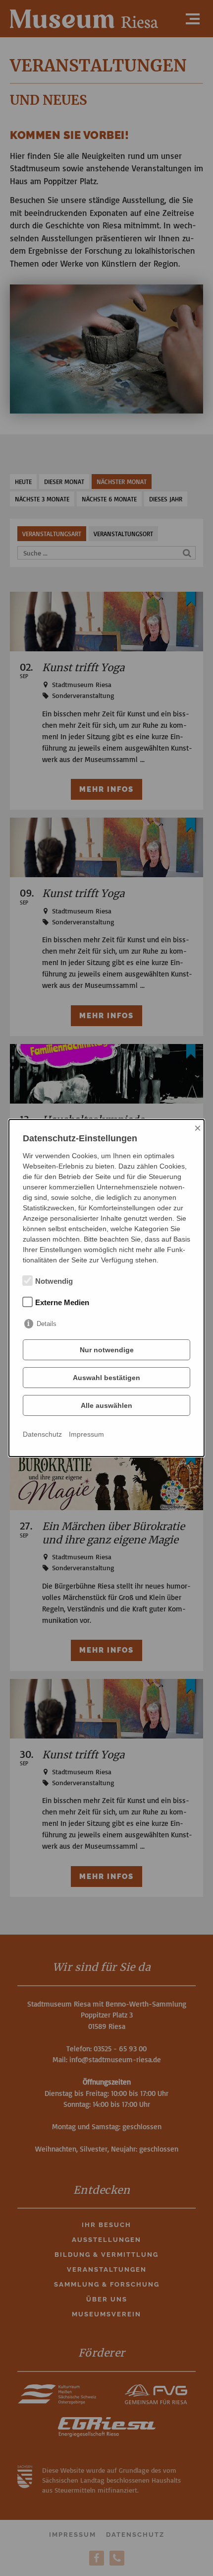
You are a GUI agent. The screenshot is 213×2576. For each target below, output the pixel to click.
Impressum (86, 1434)
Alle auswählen (106, 1405)
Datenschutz (42, 1434)
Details (47, 1324)
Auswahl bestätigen (106, 1378)
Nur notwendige (107, 1350)
